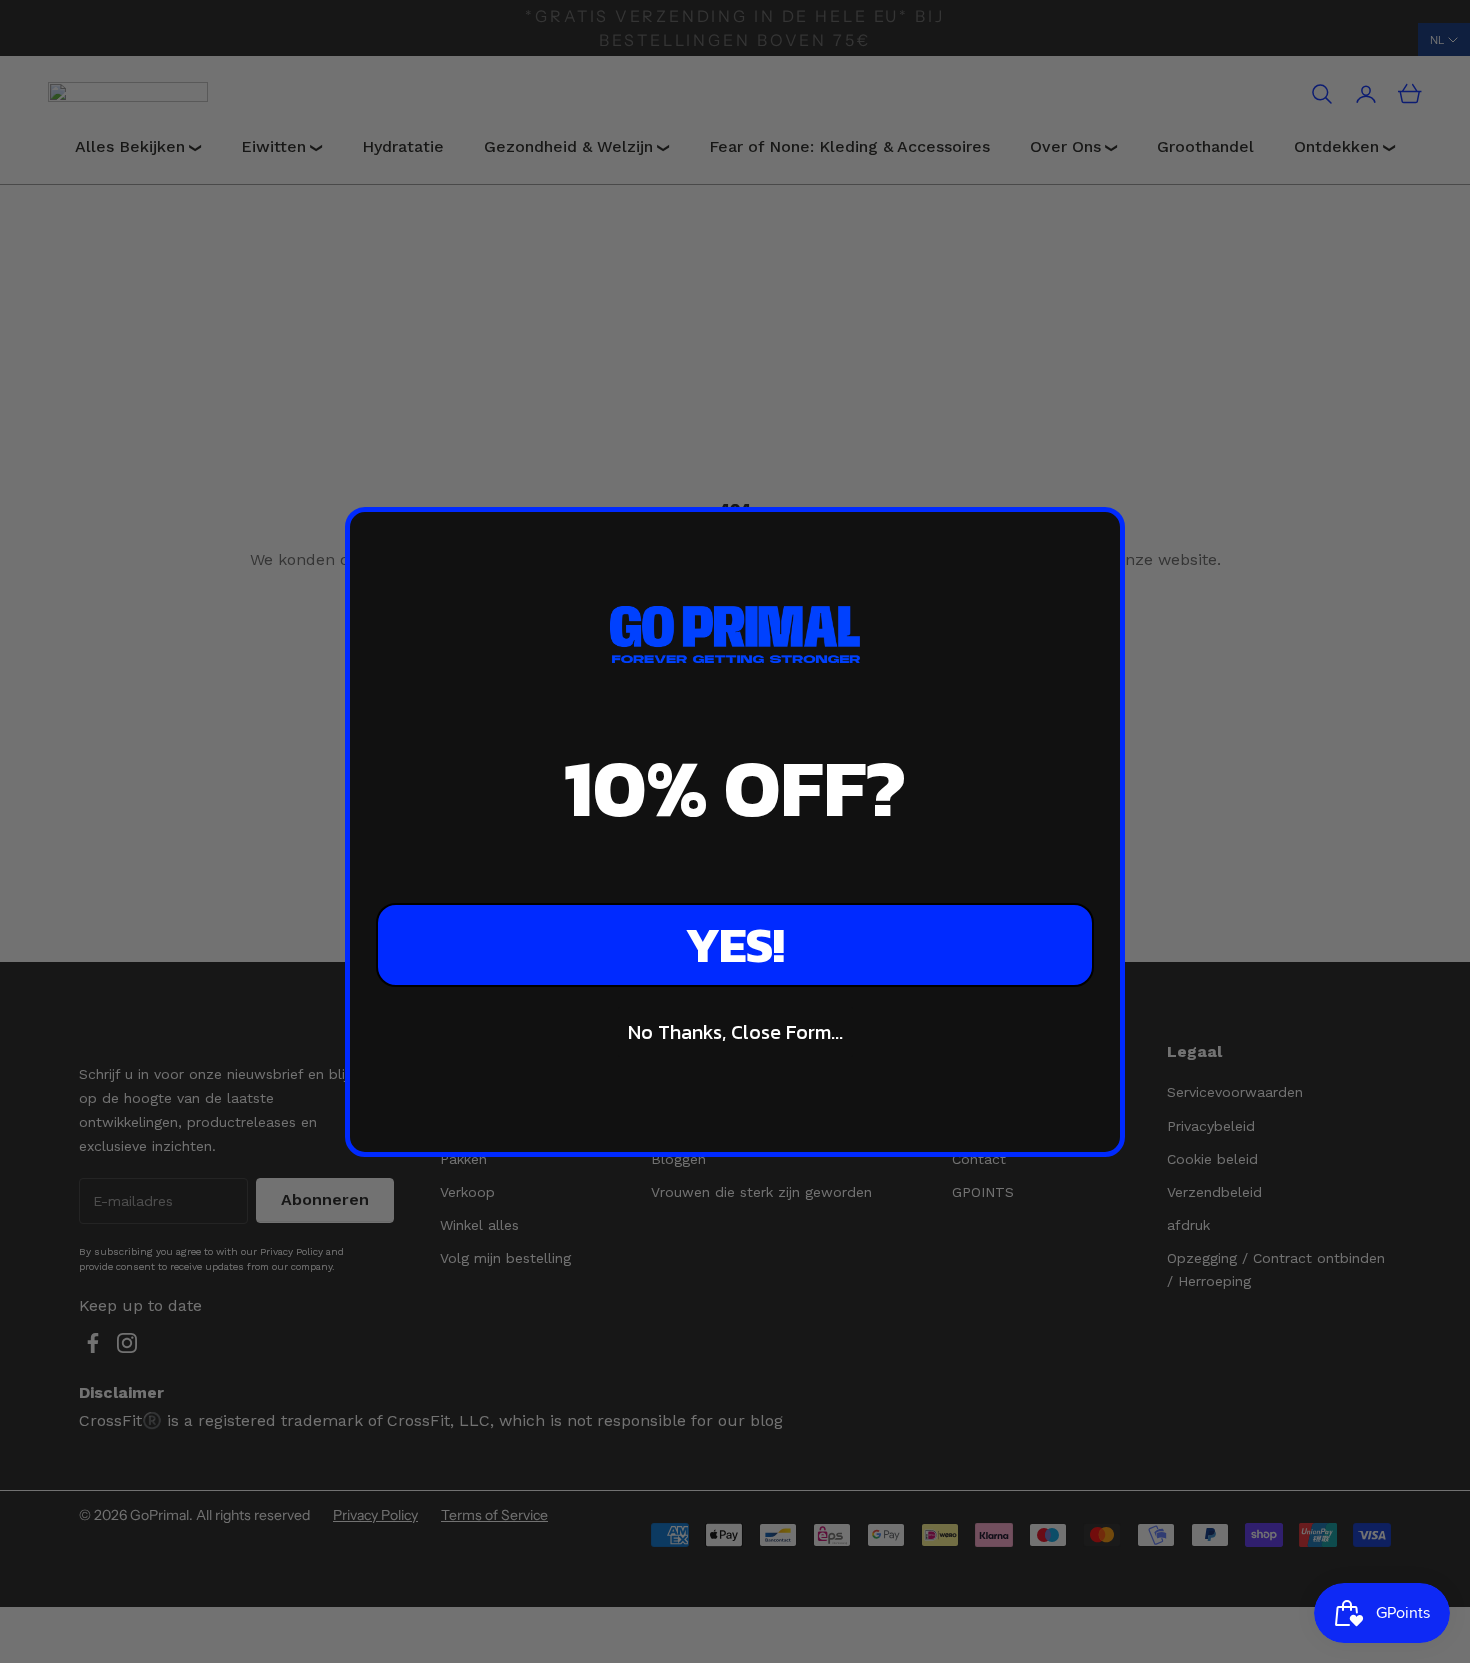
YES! (735, 944)
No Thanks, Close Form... (735, 1032)
